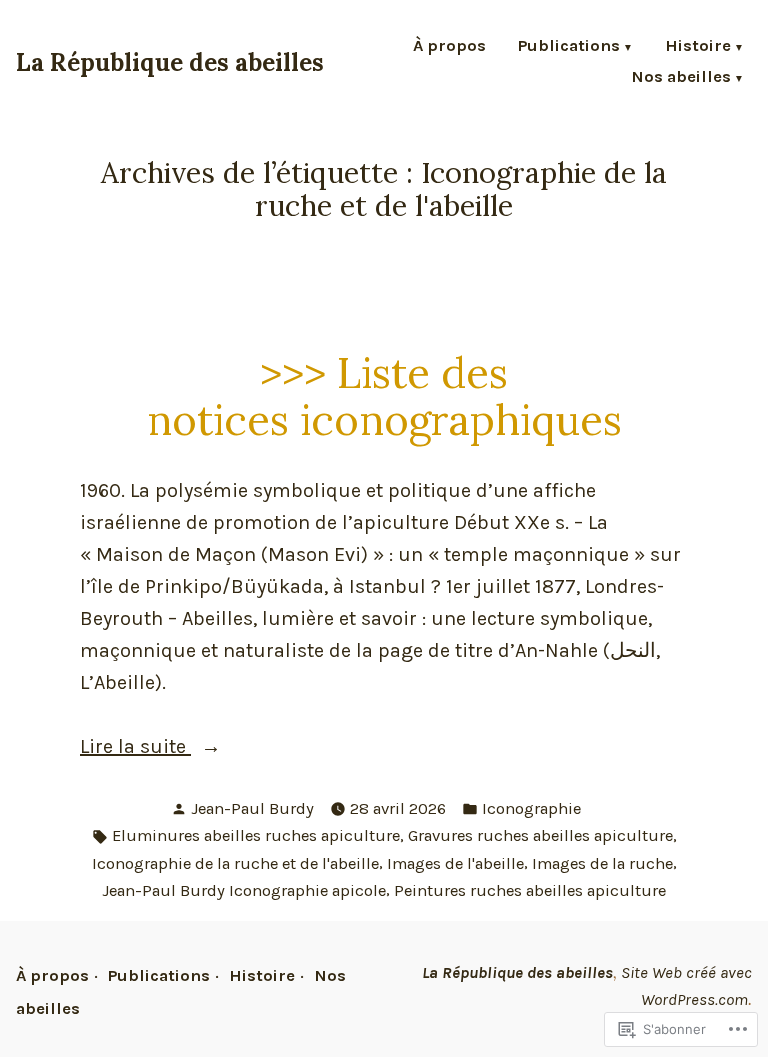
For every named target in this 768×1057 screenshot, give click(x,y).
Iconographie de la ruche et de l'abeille (235, 863)
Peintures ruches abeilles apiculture (530, 890)
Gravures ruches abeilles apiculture (540, 835)
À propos (449, 47)
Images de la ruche (602, 863)
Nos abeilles (681, 78)
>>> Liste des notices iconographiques (384, 396)
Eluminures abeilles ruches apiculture (256, 835)
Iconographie (531, 808)
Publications (569, 47)
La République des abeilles (170, 62)
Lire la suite (135, 748)
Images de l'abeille (455, 863)
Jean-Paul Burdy (252, 808)
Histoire (698, 47)
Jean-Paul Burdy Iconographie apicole (244, 890)
